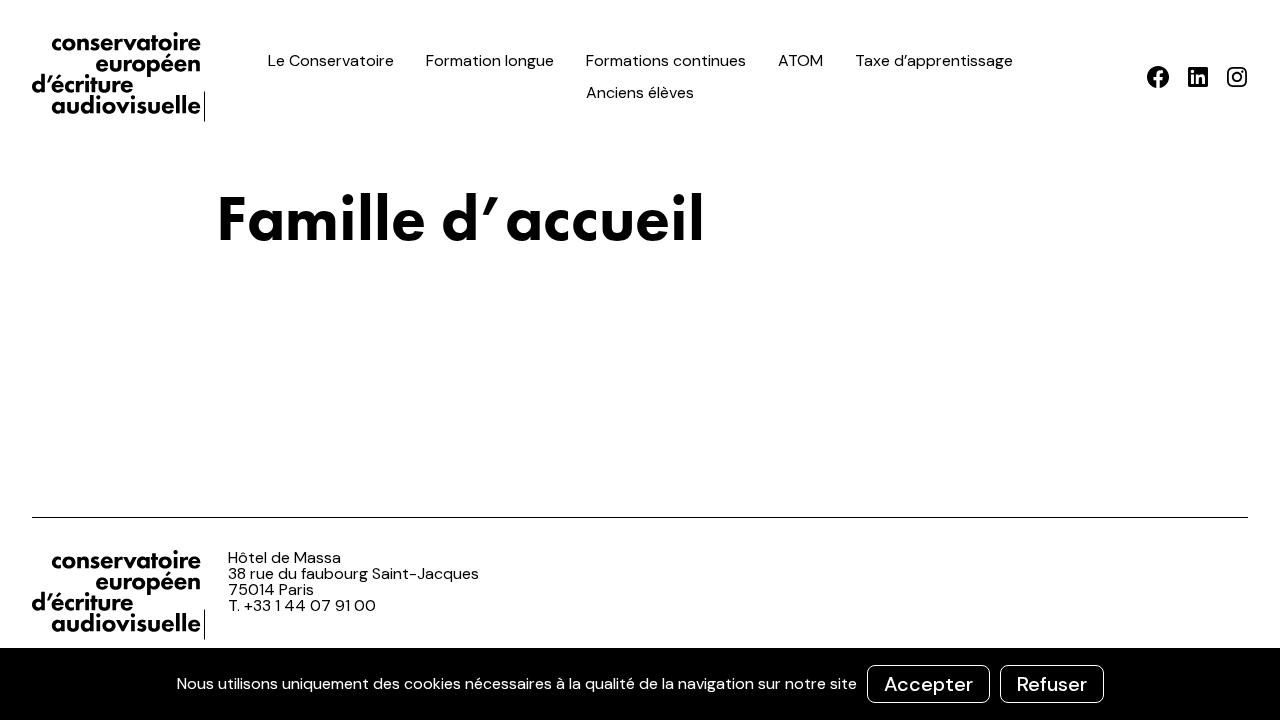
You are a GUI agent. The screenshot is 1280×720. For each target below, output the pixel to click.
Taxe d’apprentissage (934, 60)
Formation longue (490, 60)
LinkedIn (1197, 77)
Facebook (1158, 77)
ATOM (800, 60)
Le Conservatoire (331, 60)
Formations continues (666, 60)
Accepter (928, 684)
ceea (122, 77)
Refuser (1052, 684)
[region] (640, 684)
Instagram (1236, 77)
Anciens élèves (640, 92)
